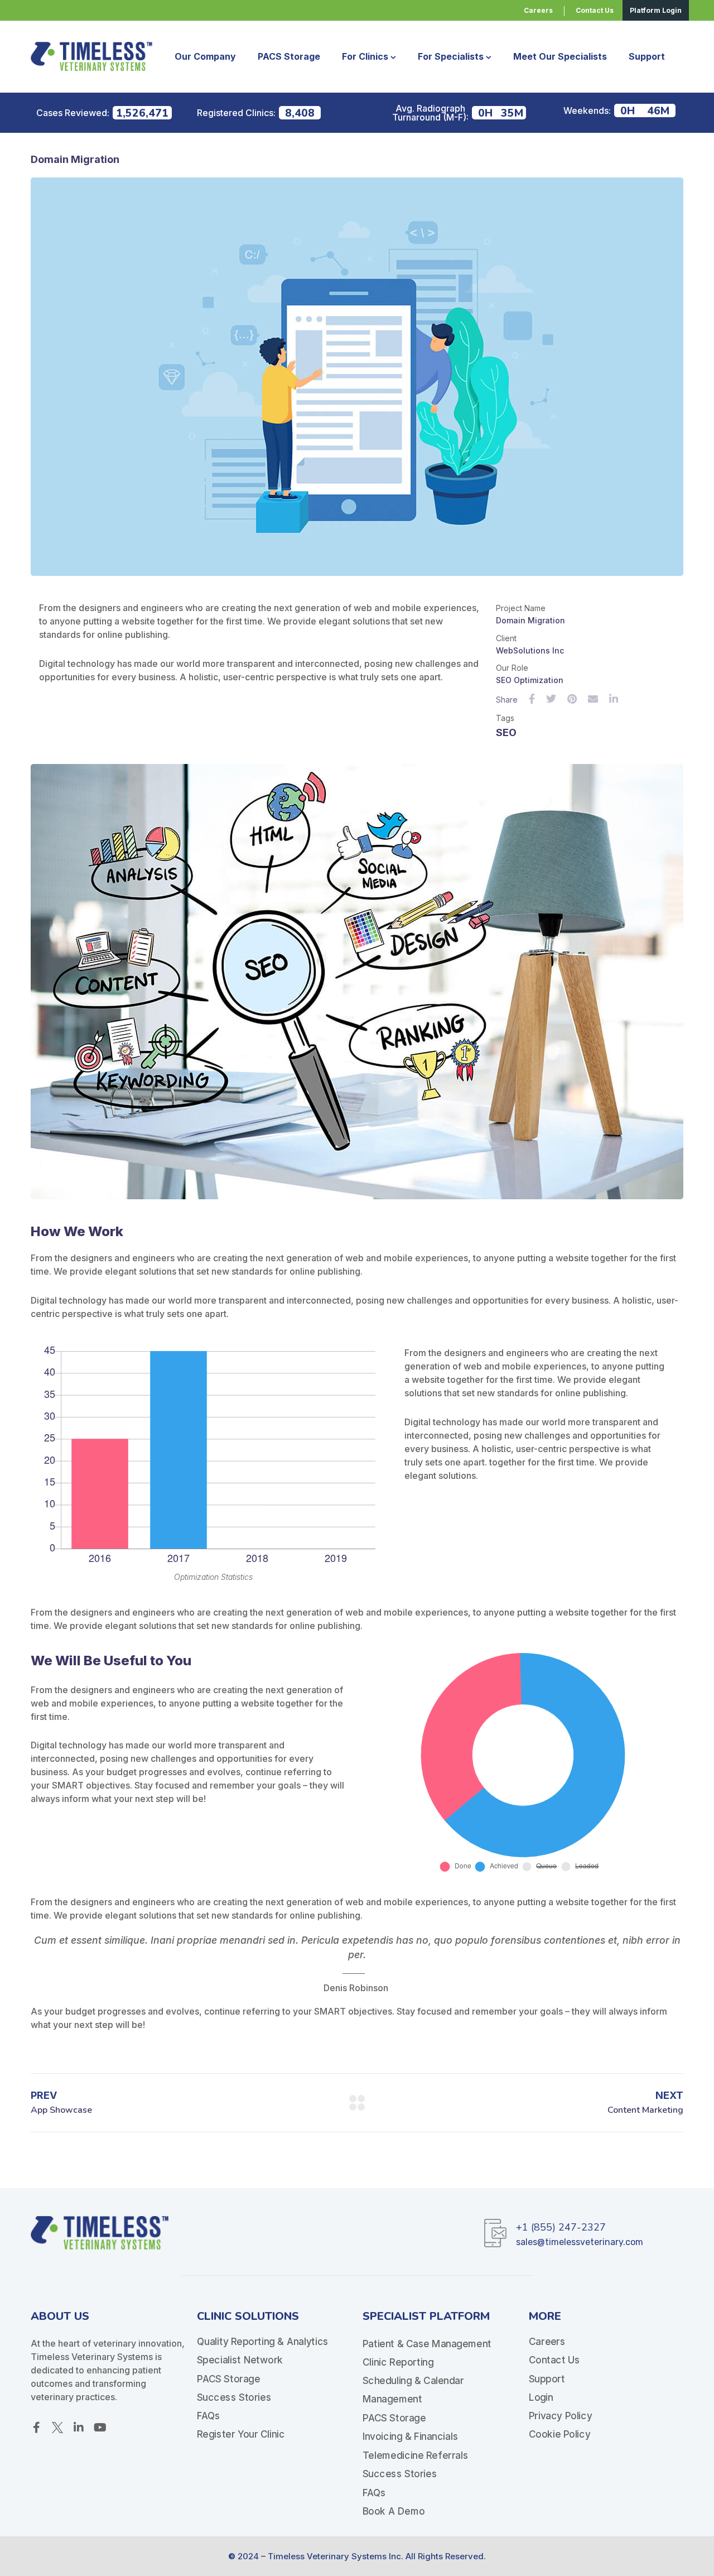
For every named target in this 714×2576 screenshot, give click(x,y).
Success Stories (234, 2397)
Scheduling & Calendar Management (413, 2390)
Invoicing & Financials (410, 2436)
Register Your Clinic (241, 2435)
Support (647, 56)
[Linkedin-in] (79, 2428)
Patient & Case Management (427, 2343)
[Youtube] (100, 2428)
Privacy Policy (560, 2416)
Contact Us (554, 2360)
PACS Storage (289, 56)
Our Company (205, 56)
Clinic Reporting (398, 2362)
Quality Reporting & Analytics (263, 2342)
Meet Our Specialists (560, 56)
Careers (547, 2342)
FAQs (209, 2416)
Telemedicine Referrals (415, 2455)
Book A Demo (394, 2511)
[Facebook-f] (36, 2428)
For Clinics (365, 56)
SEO (506, 732)
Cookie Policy (559, 2435)
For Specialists (451, 56)
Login (541, 2397)
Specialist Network (240, 2360)
